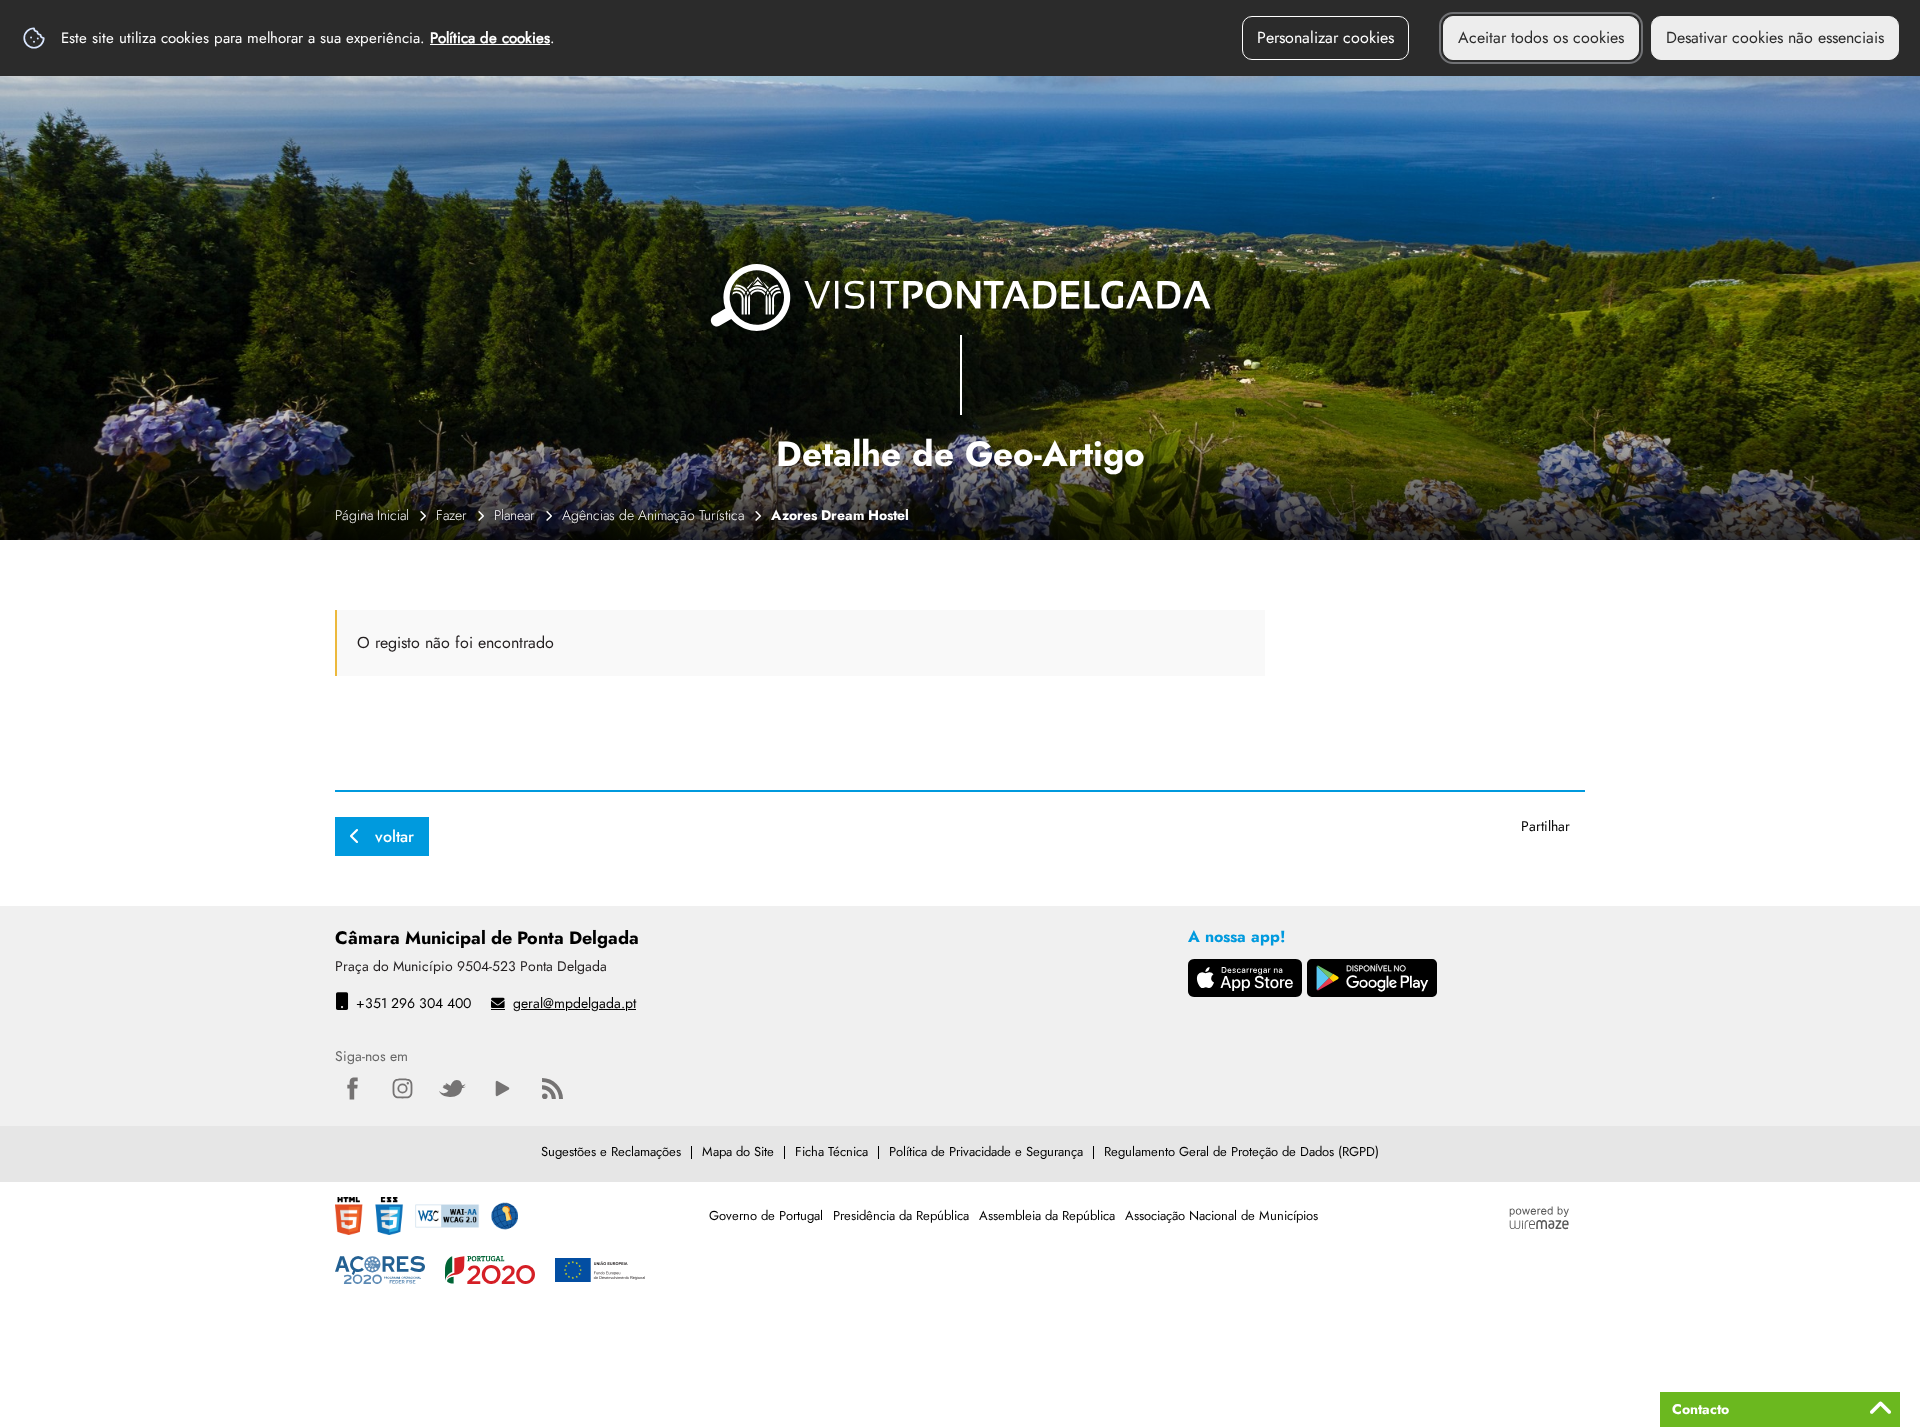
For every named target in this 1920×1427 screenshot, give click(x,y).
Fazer (451, 515)
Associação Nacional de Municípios (1221, 1215)
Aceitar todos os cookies (1541, 37)
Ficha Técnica (831, 1151)
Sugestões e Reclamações (611, 1151)
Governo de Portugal (766, 1215)
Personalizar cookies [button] (1325, 37)
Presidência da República (901, 1215)
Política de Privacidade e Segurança (986, 1151)
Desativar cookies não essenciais (1775, 37)
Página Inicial (372, 515)
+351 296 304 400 (413, 1003)
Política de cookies (490, 38)
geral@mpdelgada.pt (574, 1003)
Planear (514, 515)
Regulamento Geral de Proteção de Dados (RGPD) (1241, 1151)
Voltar (394, 836)
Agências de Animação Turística (653, 515)
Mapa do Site (738, 1151)
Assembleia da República (1047, 1215)
